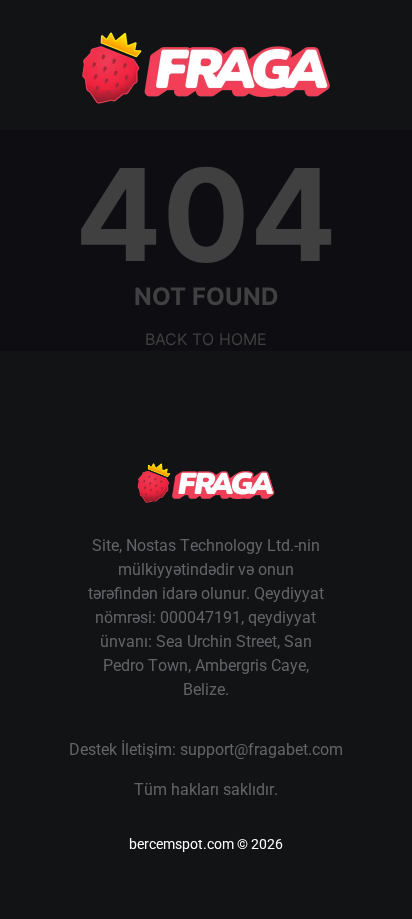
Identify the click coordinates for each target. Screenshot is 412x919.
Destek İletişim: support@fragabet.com (206, 749)
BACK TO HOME (206, 339)
